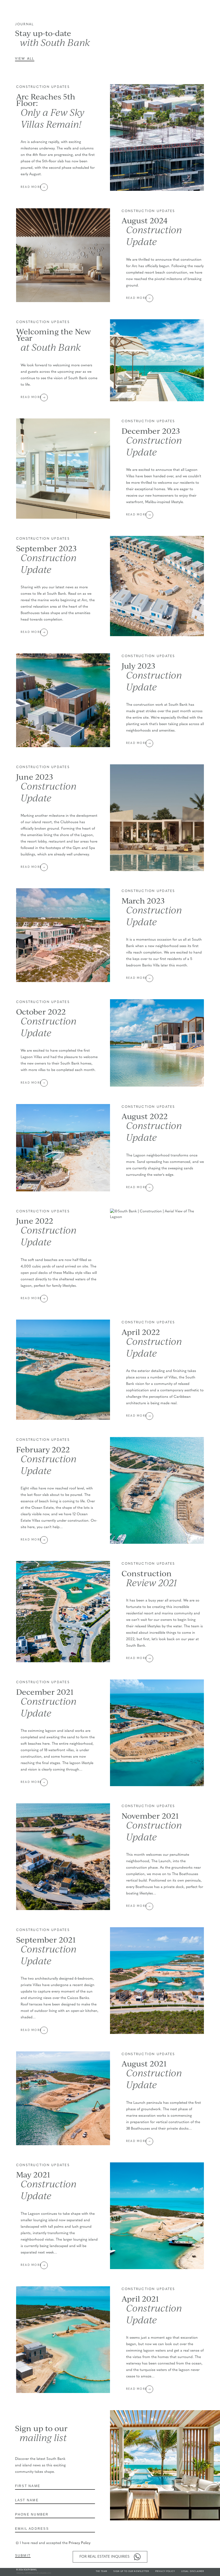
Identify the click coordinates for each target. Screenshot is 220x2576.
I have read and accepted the (55, 2543)
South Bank (30, 2570)
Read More (31, 187)
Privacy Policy (80, 2543)
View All (25, 59)
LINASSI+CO (45, 2573)
